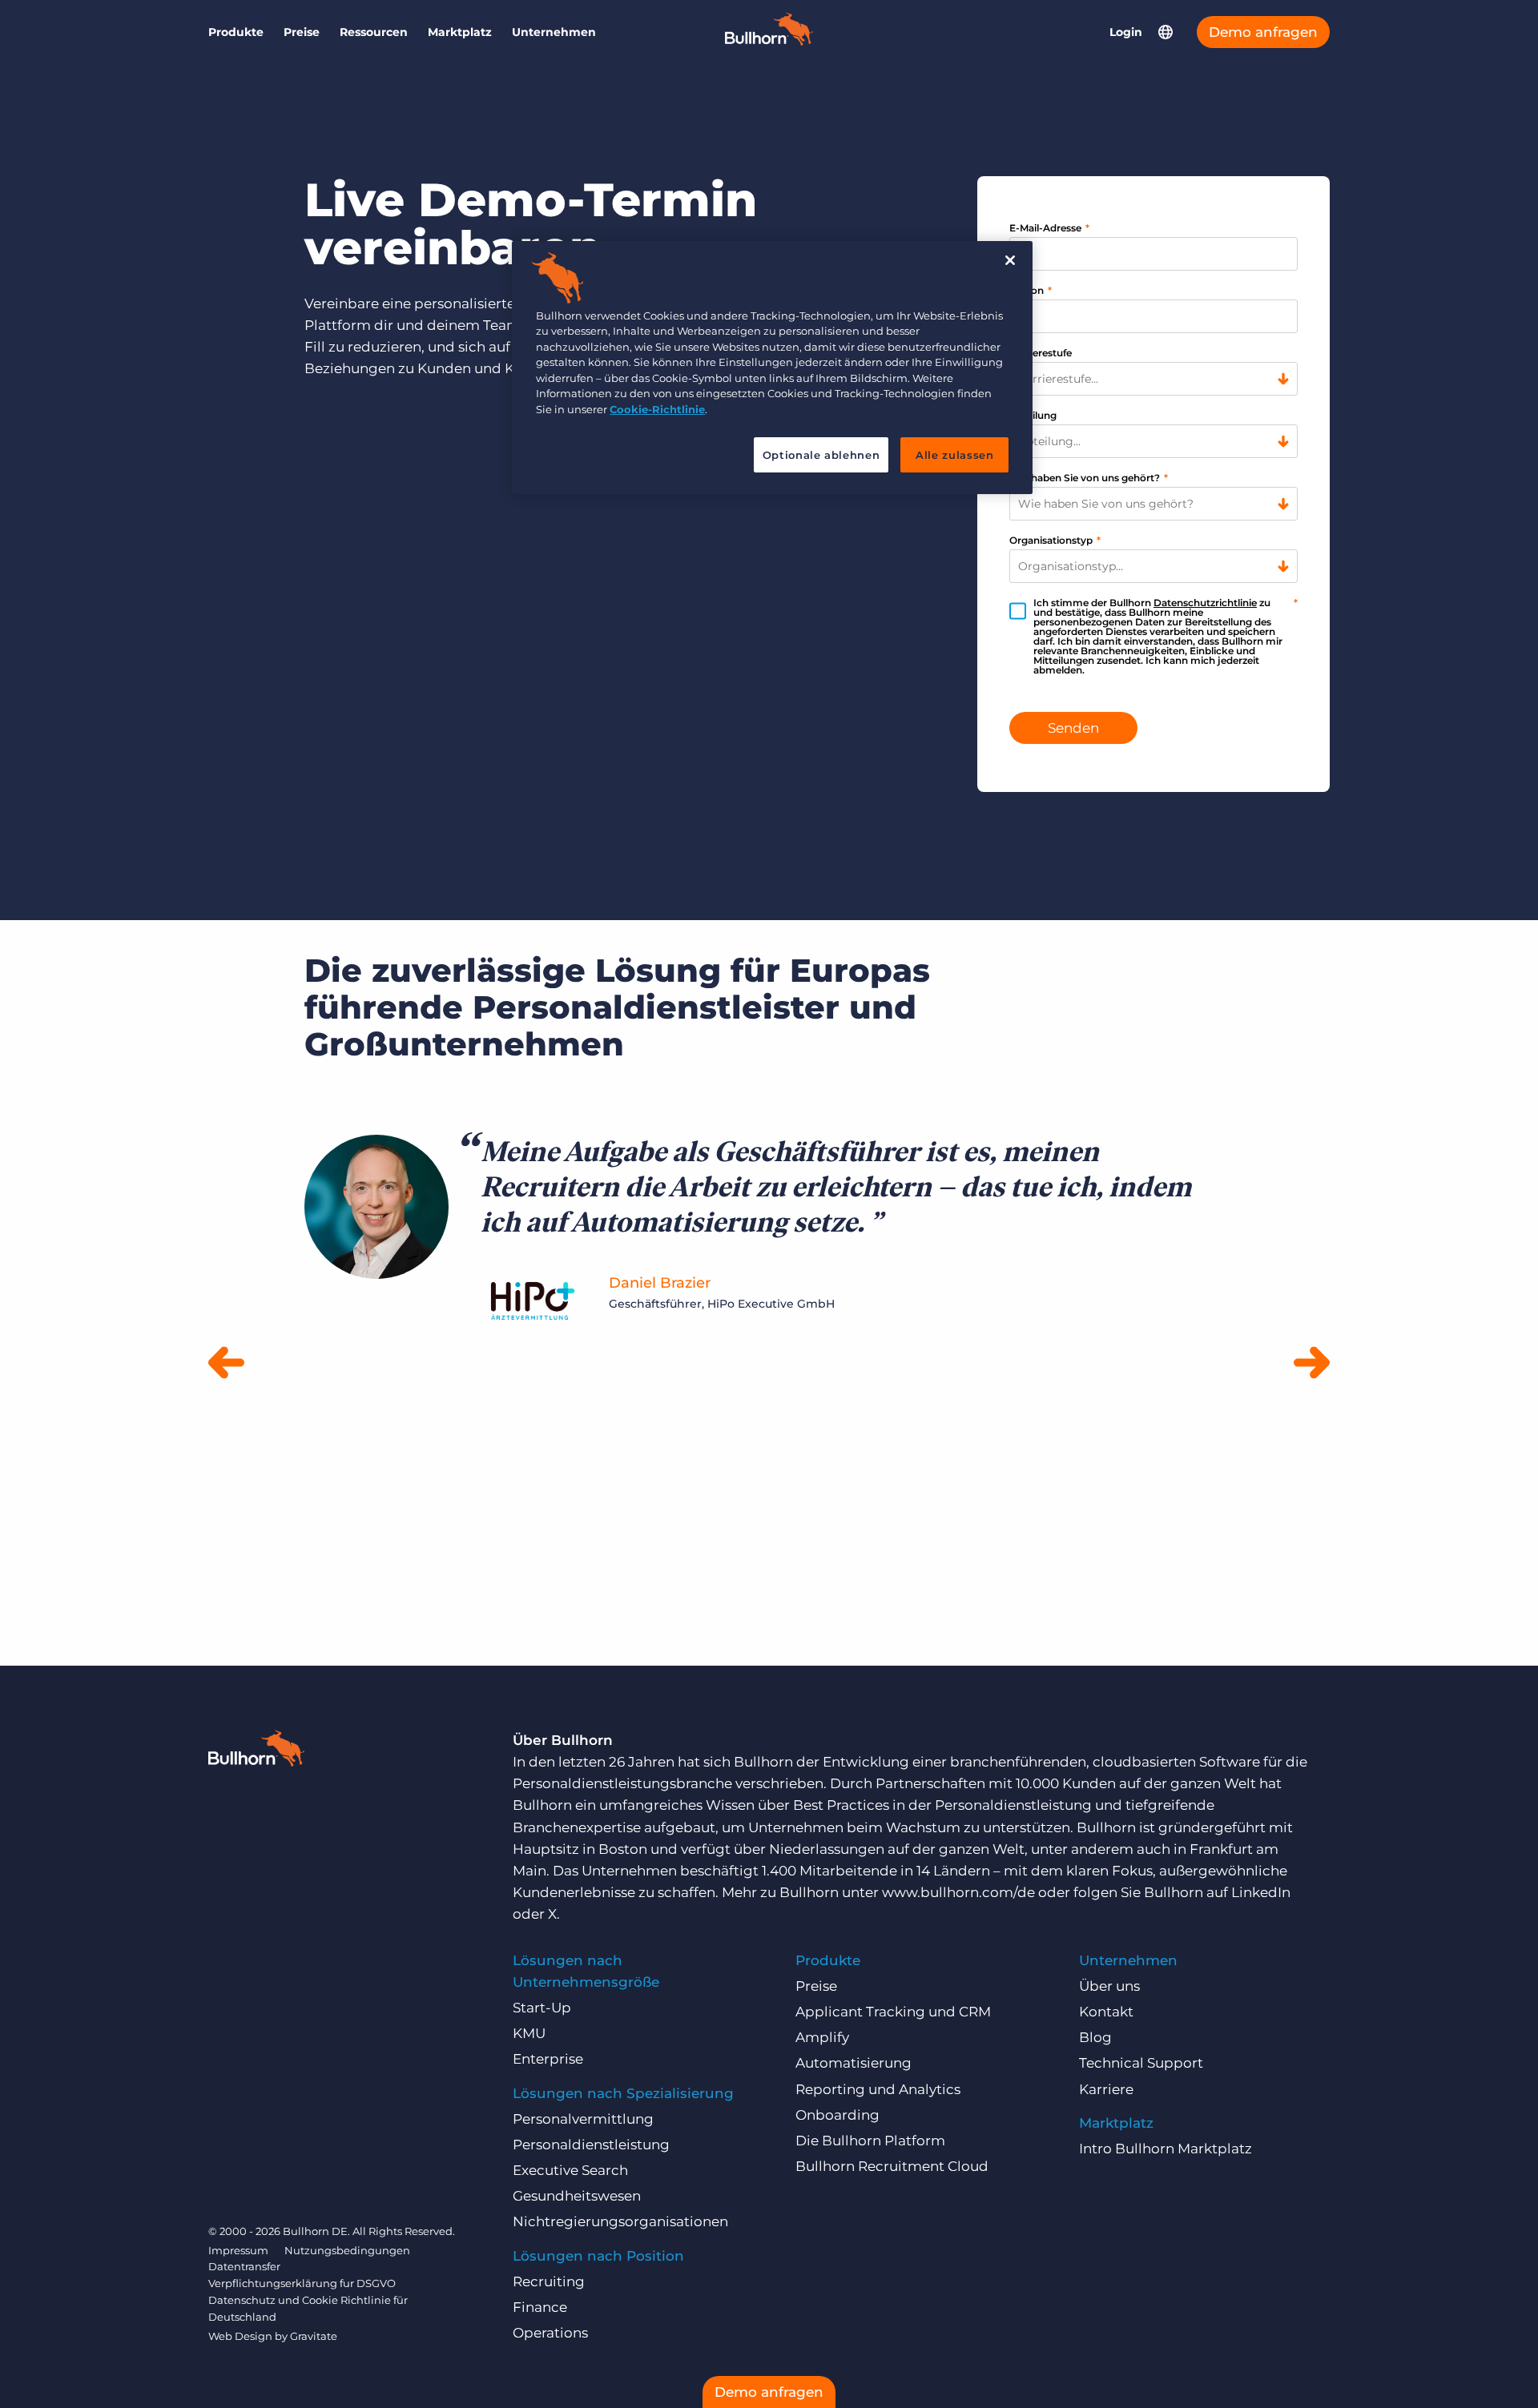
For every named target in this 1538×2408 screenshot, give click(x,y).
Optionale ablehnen (821, 455)
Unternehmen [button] (554, 32)
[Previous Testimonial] (226, 1364)
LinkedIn (1261, 1892)
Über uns (1109, 1986)
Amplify (822, 2037)
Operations (550, 2333)
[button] (1166, 32)
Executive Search (570, 2170)
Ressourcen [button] (374, 32)
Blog (1095, 2037)
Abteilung (1033, 415)
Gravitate (314, 2336)
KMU (529, 2033)
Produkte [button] (236, 32)
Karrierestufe (1041, 353)
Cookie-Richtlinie (657, 409)
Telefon (1031, 290)
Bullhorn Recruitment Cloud (892, 2166)
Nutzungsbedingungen (347, 2250)
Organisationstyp (1055, 540)
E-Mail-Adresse (1049, 228)
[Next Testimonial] (1312, 1364)
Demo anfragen (1263, 32)
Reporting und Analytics (878, 2089)
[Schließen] (1010, 260)
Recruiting (549, 2281)
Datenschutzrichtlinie (1205, 603)
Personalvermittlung (583, 2119)
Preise (302, 32)
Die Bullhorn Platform (870, 2141)
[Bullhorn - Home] (256, 1751)
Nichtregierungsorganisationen (620, 2221)
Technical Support (1141, 2063)
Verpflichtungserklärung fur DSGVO (302, 2283)
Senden (1073, 728)
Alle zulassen (954, 455)
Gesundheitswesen (577, 2196)
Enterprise (548, 2059)
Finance (540, 2307)
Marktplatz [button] (460, 32)
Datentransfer (244, 2266)
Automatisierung (854, 2063)
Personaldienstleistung (591, 2145)
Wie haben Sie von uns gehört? (1089, 478)
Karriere (1106, 2089)
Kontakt (1106, 2012)
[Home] (769, 41)
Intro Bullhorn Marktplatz (1166, 2149)
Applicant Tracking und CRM (893, 2012)
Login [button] (1126, 32)
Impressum (238, 2250)
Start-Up (542, 2008)
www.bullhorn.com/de (958, 1892)
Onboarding (837, 2115)
